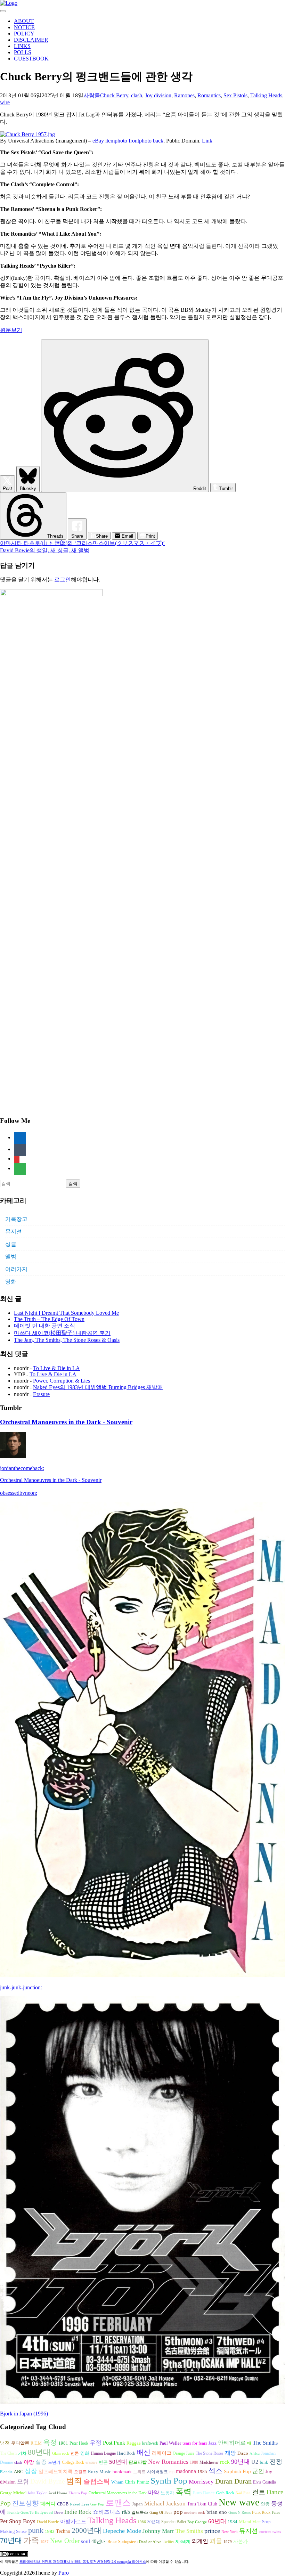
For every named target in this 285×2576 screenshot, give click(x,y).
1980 (194, 2462)
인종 (265, 2504)
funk (264, 2462)
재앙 (230, 2453)
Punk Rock (261, 2512)
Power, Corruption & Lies (62, 1381)
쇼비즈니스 (107, 2512)
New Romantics (168, 2462)
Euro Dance (204, 2493)
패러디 (48, 2504)
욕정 (50, 2442)
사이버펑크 (157, 2472)
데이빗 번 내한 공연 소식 (44, 1326)
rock (225, 2462)
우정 (96, 2443)
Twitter (168, 2542)
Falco (276, 2513)
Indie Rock (78, 2512)
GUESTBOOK (31, 59)
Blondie (6, 2472)
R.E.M (36, 2443)
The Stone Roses (210, 2453)
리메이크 (162, 2453)
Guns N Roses (239, 2513)
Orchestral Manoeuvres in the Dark (118, 2493)
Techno (63, 2531)
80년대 (39, 2452)
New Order (65, 2541)
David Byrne (47, 2481)
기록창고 (16, 1219)
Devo (59, 2513)
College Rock (73, 2462)
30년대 (154, 2522)
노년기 (54, 2462)
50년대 (118, 2462)
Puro (64, 2573)
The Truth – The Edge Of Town (49, 1319)
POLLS (23, 52)
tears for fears (195, 2443)
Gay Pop (97, 2504)
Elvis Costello (264, 2482)
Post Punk (114, 2443)
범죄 (74, 2481)
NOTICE (24, 27)
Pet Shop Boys (18, 2521)
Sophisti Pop (237, 2471)
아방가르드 (73, 2521)
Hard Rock (126, 2453)
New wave (239, 2502)
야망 (29, 2462)
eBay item (104, 141)
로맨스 (118, 2503)
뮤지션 (14, 1232)
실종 (41, 2462)
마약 (154, 2492)
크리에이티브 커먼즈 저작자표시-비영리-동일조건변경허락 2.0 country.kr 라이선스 (83, 2562)
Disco (243, 2453)
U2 (255, 2462)
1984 (233, 2522)
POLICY (24, 34)
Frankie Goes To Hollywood (30, 2513)
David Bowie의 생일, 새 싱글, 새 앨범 (45, 550)
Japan (137, 2504)
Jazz (213, 2443)
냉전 (5, 2443)
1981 (63, 2443)
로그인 (63, 580)
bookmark (122, 2472)
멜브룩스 (140, 2512)
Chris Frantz (137, 2482)
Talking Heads (266, 95)
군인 (258, 2471)
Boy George (197, 2522)
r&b (126, 2512)
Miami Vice (250, 2522)
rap (172, 2472)
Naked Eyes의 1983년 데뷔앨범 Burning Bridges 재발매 (98, 1387)
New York (230, 2532)
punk (36, 2530)
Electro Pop (78, 2493)
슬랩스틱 (97, 2481)
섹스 (215, 2471)
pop (178, 2512)
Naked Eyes (79, 2504)
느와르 (139, 2472)
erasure (91, 2462)
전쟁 (276, 2462)
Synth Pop (169, 2481)
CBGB (63, 2504)
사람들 (92, 95)
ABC (19, 2472)
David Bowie (48, 2522)
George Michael (13, 2493)
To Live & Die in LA (56, 1368)
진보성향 (25, 2503)
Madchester (209, 2462)
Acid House (58, 2493)
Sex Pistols (235, 95)
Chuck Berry (114, 95)
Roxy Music (100, 2472)
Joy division (158, 95)
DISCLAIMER (31, 40)
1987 (44, 2542)
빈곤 (103, 2462)
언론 (75, 2453)
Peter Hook (79, 2443)
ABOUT (24, 21)
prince (212, 2531)
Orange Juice (184, 2453)
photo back (151, 141)
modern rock (195, 2513)
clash (137, 95)
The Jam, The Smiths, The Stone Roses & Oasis (67, 1340)
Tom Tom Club (202, 2504)
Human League (103, 2453)
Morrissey (201, 2482)
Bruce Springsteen (123, 2542)
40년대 (99, 2541)
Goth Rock (225, 2493)
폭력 (184, 2492)
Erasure (41, 1394)
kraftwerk (150, 2443)
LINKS (22, 46)
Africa (255, 2453)
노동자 (167, 2493)
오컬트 (80, 2472)
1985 (202, 2472)
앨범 (11, 1257)
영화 (11, 1282)
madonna (186, 2471)
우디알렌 (20, 2443)
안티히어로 (232, 2443)
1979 (228, 2542)
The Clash (8, 2453)
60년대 (217, 2521)
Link (207, 141)
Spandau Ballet (174, 2522)
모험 (23, 2482)
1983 (50, 2532)
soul (85, 2541)
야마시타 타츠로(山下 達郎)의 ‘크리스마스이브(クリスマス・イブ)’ (82, 543)
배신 (144, 2452)
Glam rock (61, 2453)
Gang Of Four (161, 2513)
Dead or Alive (150, 2542)
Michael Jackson (165, 2504)
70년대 (11, 2541)
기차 (22, 2453)
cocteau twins (270, 2532)
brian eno (217, 2512)
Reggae (134, 2443)
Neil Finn (243, 2493)
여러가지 (16, 1269)
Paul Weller (170, 2443)
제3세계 (183, 2542)
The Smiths (265, 2443)
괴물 (216, 2541)
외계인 (200, 2541)
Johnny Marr (158, 2531)
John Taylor (37, 2493)
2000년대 (87, 2530)
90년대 (241, 2462)
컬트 (259, 2492)
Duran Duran (233, 2481)
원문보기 (11, 330)
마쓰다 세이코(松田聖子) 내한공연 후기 (62, 1333)
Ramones (184, 95)
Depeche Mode (122, 2531)
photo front (127, 141)
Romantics (209, 95)
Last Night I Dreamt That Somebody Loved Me (66, 1313)
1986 (142, 2522)
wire (5, 102)
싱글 (11, 1244)
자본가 (241, 2541)
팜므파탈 (138, 2462)
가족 (31, 2540)
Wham (117, 2482)
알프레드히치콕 (56, 2472)
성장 (31, 2471)
